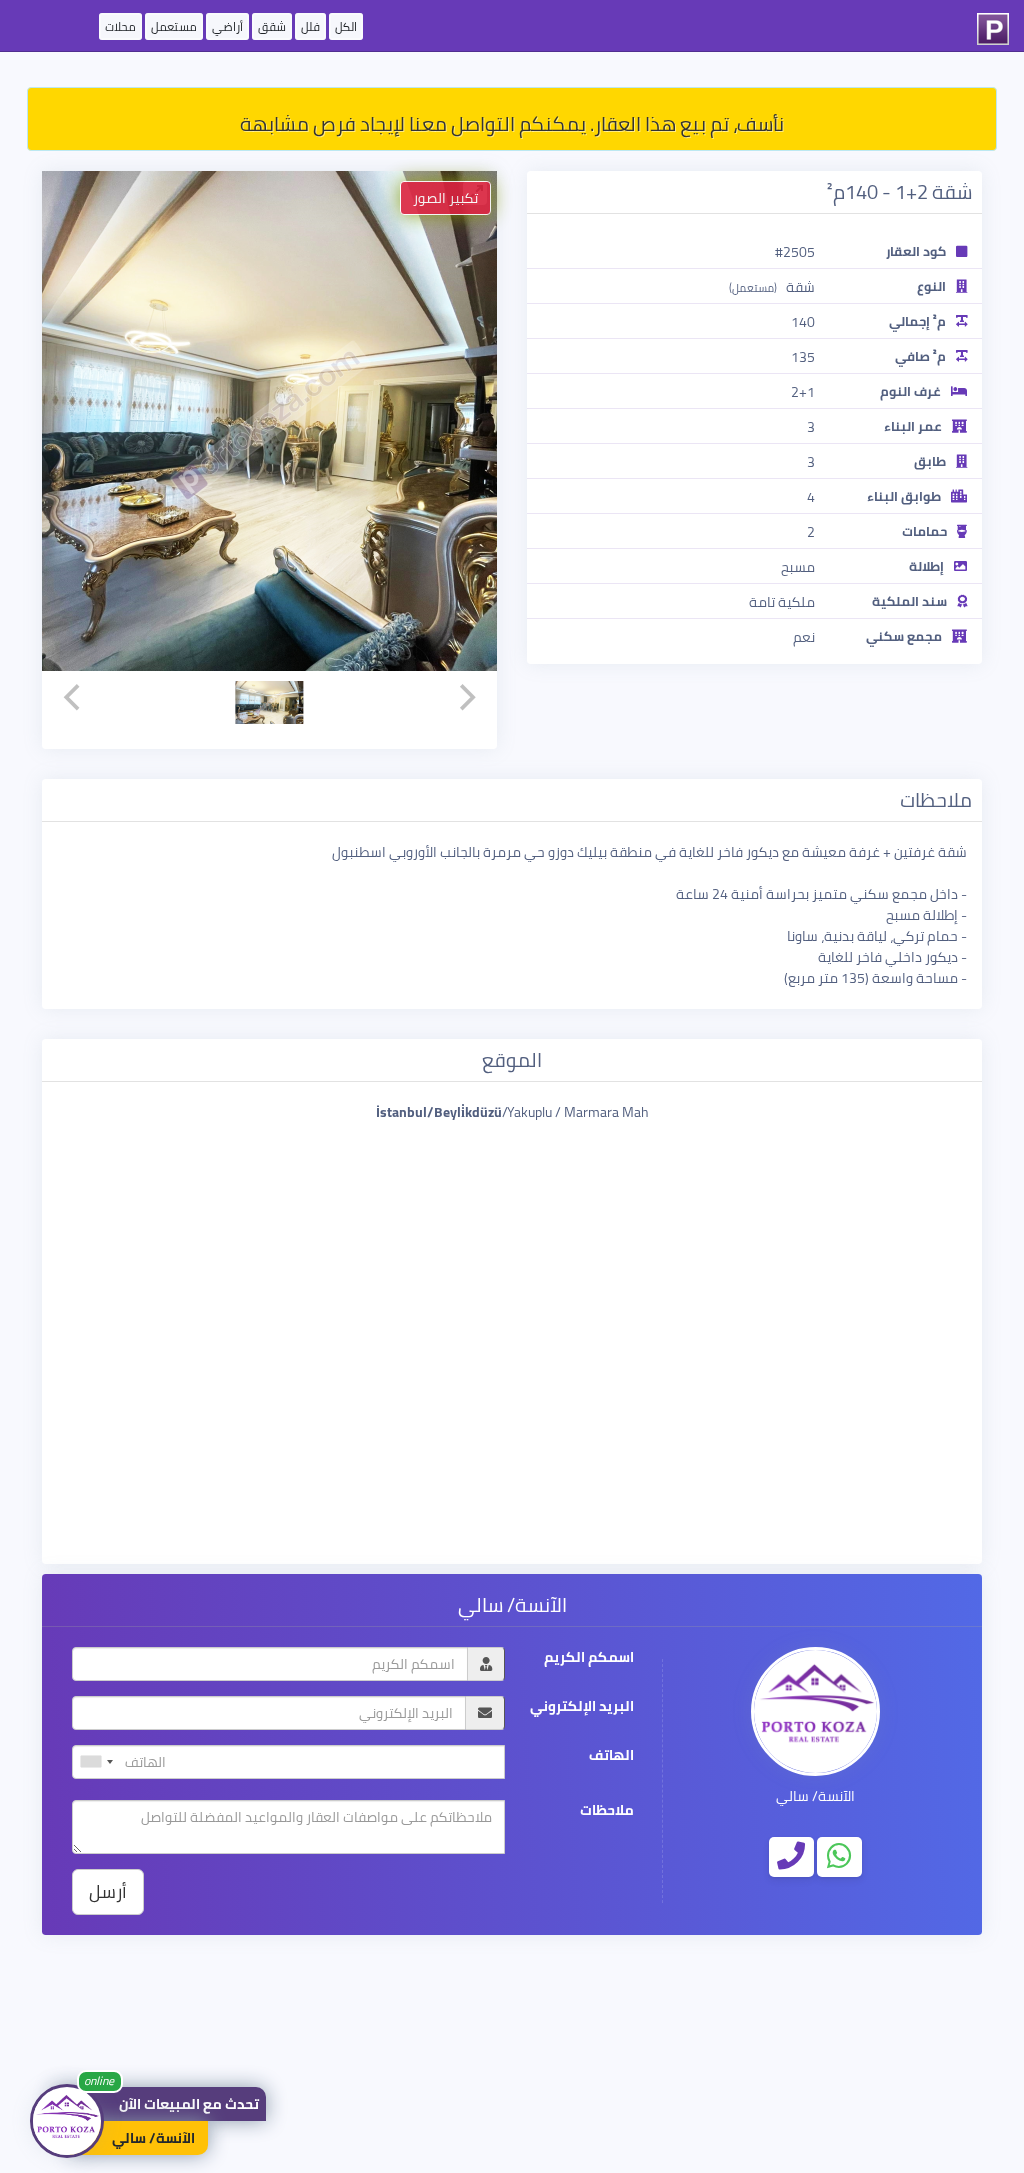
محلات (120, 26)
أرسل (108, 1891)
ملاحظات (607, 1810)
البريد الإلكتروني (582, 1706)
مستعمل (174, 26)
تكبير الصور (445, 198)
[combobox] (96, 1762)
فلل (310, 26)
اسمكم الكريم (589, 1657)
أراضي (227, 26)
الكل (346, 26)
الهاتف (611, 1755)
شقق (272, 26)
